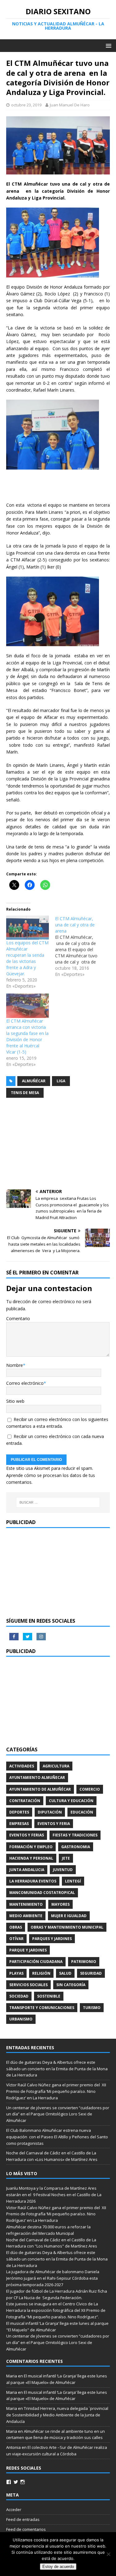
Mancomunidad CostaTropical (42, 1893)
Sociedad (19, 1996)
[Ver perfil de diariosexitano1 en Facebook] (9, 2482)
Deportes (19, 1812)
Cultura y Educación (71, 1801)
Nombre (15, 1365)
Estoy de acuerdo (58, 2567)
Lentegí (73, 1881)
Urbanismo (21, 2019)
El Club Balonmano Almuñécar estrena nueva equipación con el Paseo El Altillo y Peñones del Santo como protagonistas (57, 2137)
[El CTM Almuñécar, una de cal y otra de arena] (79, 947)
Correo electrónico (25, 1383)
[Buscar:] (58, 1502)
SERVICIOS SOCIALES (28, 1985)
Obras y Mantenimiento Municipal (67, 1927)
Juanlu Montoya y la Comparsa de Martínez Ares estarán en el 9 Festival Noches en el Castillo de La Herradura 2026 (54, 2195)
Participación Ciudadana (36, 1962)
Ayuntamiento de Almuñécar (40, 1789)
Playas (16, 1973)
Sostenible (49, 1996)
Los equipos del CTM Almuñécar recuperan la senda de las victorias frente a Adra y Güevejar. (27, 958)
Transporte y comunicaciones (42, 2008)
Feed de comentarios (26, 2529)
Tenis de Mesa (25, 1093)
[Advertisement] (58, 1144)
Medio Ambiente (26, 1916)
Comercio (90, 1789)
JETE (66, 1858)
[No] (108, 2554)
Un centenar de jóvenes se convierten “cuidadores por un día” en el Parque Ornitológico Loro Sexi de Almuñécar (58, 2114)
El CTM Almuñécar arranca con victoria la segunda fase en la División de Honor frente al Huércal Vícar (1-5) (27, 1036)
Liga (61, 1081)
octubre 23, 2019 (26, 105)
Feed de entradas (23, 2519)
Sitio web (15, 1401)
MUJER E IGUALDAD (69, 1916)
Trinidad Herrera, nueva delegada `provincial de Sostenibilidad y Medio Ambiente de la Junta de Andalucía (57, 2415)
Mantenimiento (26, 1904)
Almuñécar (34, 1081)
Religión (41, 1973)
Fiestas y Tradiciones (75, 1835)
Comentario (18, 1318)
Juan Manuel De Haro (70, 105)
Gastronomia (76, 1847)
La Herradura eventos (33, 1881)
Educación (82, 1812)
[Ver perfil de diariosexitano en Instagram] (23, 2482)
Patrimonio (84, 1962)
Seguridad (91, 1973)
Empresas (19, 1824)
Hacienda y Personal (31, 1858)
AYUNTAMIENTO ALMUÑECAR (37, 1777)
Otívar (16, 1939)
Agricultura (56, 1766)
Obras (16, 1927)
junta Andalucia (27, 1870)
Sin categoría (71, 1985)
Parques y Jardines (52, 1939)
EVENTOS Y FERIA (54, 1824)
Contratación (25, 1801)
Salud (65, 1973)
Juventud (63, 1870)
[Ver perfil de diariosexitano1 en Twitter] (16, 2482)
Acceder (14, 2509)
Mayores (60, 1904)
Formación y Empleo (31, 1847)
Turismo (92, 2008)
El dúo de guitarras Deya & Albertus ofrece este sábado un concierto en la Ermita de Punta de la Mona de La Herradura (57, 2069)
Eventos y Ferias (27, 1835)
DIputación (50, 1812)
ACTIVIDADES (22, 1766)
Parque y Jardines (28, 1950)
